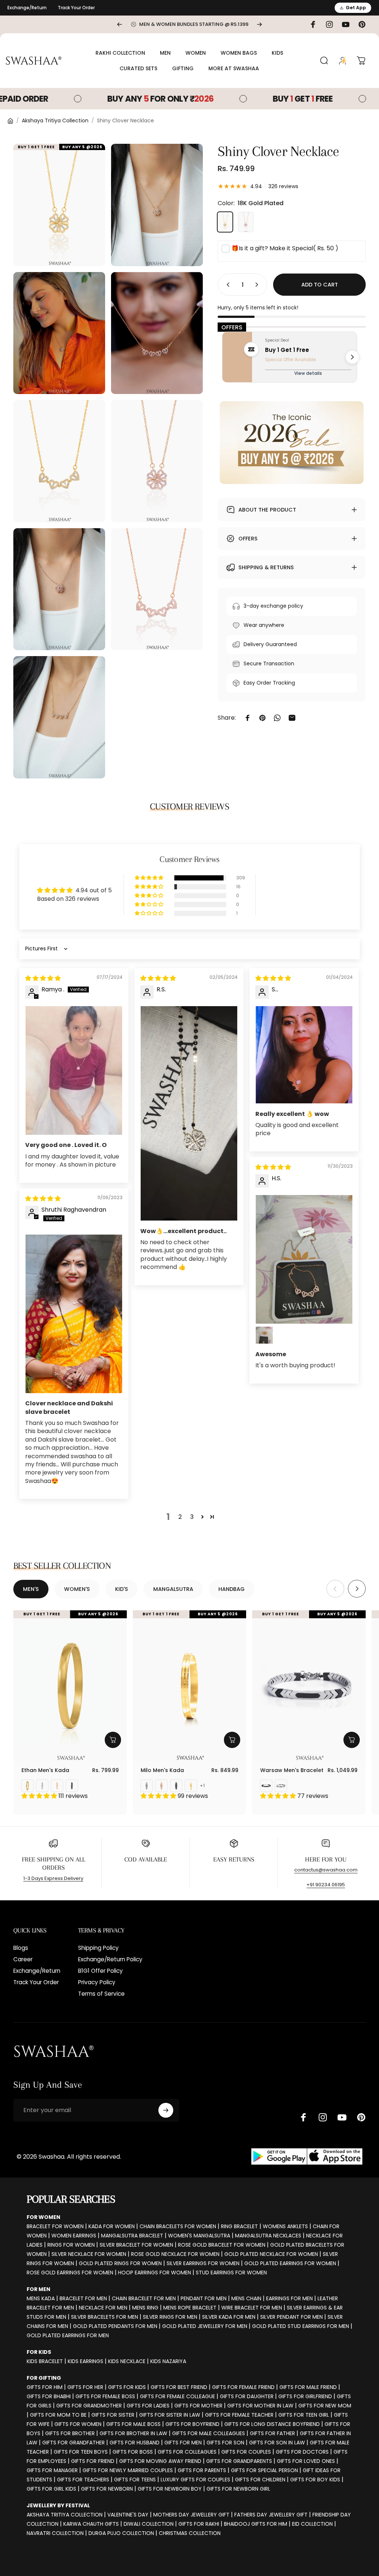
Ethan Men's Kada (45, 1770)
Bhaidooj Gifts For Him (256, 2524)
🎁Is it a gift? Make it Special (285, 248)
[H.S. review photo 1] (304, 1259)
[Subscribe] (166, 2110)
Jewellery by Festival (58, 2505)
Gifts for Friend (93, 2461)
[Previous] (120, 24)
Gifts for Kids (127, 2387)
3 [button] (192, 1517)
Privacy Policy (97, 1982)
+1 (202, 1786)
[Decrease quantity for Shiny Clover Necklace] (227, 285)
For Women (43, 2217)
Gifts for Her (85, 2387)
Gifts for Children (260, 2480)
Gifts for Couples (246, 2452)
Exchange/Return (27, 8)
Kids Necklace (127, 2361)
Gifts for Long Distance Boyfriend (272, 2424)
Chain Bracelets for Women (178, 2226)
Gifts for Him (45, 2387)
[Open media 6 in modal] (157, 461)
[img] (43, 978)
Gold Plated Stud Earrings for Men (301, 2326)
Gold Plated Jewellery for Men (205, 2326)
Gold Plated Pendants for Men (115, 2326)
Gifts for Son (225, 2443)
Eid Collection (312, 2524)
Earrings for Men (289, 2298)
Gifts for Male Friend (308, 2387)
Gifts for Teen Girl (304, 2415)
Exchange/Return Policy (110, 1959)
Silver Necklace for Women (89, 2254)
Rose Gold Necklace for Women (175, 2254)
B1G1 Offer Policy (100, 1971)
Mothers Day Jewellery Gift (191, 2515)
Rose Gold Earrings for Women (70, 2273)
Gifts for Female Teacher (239, 2415)
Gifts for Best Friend (179, 2387)
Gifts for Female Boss (105, 2396)
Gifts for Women (78, 2424)
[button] (150, 878)
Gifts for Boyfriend (192, 2424)
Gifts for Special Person (264, 2470)
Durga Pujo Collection (121, 2533)
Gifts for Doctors (302, 2452)
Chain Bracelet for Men (144, 2298)
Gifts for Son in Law (277, 2443)
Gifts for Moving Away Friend (160, 2461)
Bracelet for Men (83, 2298)
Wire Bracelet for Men (252, 2308)
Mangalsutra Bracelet (132, 2236)
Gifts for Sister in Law (170, 2415)
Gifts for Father (272, 2433)
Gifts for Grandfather (73, 2443)
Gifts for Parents (202, 2470)
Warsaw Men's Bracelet (292, 1770)
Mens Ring (145, 2308)
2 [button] (180, 1517)
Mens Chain (246, 2298)
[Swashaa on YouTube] (342, 2117)
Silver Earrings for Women (203, 2263)
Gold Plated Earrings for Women (290, 2263)
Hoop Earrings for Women (155, 2273)
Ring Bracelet (239, 2226)
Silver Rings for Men (170, 2317)
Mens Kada (41, 2298)
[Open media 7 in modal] (59, 589)
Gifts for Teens (135, 2480)
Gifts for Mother (198, 2406)
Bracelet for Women (55, 2226)
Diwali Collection (149, 2524)
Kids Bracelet (45, 2361)
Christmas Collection (190, 2533)
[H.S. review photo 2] (264, 1335)
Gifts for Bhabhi (49, 2396)
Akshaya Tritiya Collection (55, 121)
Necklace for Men (103, 2308)
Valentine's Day (128, 2515)
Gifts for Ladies (148, 2406)
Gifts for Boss (133, 2452)
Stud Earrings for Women (231, 2273)
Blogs (21, 1948)
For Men (38, 2289)
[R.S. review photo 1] (189, 1114)
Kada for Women (112, 2226)
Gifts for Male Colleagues (209, 2433)
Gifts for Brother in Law (133, 2433)
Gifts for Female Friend (243, 2387)
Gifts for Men (183, 2443)
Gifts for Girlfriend (305, 2396)
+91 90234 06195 (326, 1885)
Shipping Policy (98, 1948)
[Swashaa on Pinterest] (361, 2117)
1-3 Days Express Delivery (53, 1878)
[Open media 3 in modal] (59, 333)
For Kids (39, 2352)
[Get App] (307, 2157)
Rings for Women (71, 2245)
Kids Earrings (85, 2361)
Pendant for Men (204, 2298)
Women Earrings (74, 2236)
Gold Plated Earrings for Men (68, 2335)
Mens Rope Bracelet (190, 2308)
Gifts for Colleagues (187, 2452)
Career (23, 1959)
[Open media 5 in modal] (59, 461)
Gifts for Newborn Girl (238, 2489)
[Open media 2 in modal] (157, 205)
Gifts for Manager (52, 2470)
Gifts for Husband (135, 2443)
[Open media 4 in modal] (157, 333)
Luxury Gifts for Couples (195, 2480)
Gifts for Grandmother (89, 2406)
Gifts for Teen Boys (81, 2452)
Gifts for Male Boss (133, 2424)
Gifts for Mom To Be (58, 2415)
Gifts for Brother (70, 2433)
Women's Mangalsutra (199, 2236)
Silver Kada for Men (229, 2317)
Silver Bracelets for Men (105, 2317)
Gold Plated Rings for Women (120, 2263)
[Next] (259, 24)
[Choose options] (113, 1740)
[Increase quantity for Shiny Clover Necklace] (258, 285)
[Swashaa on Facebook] (303, 2117)
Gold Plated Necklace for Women (271, 2254)
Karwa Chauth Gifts (91, 2524)
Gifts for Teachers (83, 2480)
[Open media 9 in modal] (59, 717)
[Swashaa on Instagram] (323, 2117)
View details (308, 373)
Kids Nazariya (168, 2361)
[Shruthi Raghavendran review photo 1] (74, 1314)
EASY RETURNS (234, 1859)
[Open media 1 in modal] (59, 205)
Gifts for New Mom (325, 2406)
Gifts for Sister (113, 2415)
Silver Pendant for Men (291, 2317)
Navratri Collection (55, 2533)
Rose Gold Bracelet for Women (222, 2245)
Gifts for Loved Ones (306, 2461)
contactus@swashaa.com (326, 1870)
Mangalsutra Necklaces (268, 2236)
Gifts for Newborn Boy (170, 2489)
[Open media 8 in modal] (157, 589)
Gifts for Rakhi (199, 2524)
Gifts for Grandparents (239, 2461)
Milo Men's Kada (162, 1770)
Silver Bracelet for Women (136, 2245)
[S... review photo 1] (304, 1055)
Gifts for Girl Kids (51, 2489)
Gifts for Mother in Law (260, 2406)
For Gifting (44, 2378)
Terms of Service (101, 1994)
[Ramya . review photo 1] (74, 1070)
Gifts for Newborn (107, 2489)
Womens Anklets (285, 2226)
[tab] (31, 1589)
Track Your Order (76, 8)
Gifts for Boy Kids (315, 2480)
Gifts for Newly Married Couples (128, 2470)
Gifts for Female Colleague (177, 2396)
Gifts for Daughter (247, 2396)
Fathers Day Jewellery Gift (271, 2515)
